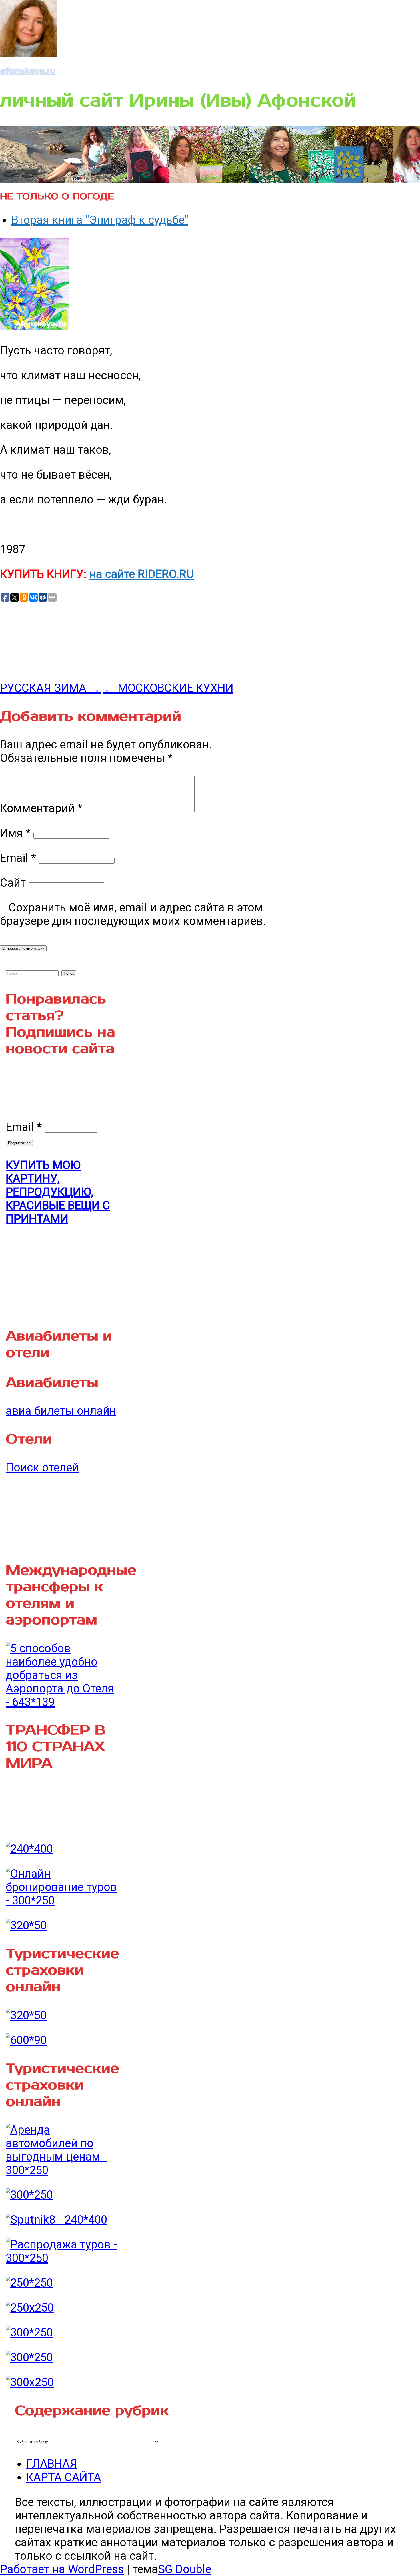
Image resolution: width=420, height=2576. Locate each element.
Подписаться (19, 1143)
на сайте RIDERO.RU (142, 574)
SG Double (185, 2569)
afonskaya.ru (28, 71)
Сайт (13, 883)
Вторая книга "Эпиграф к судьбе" (100, 220)
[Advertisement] (43, 641)
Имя (15, 833)
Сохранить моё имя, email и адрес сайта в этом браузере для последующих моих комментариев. (133, 914)
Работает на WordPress (62, 2569)
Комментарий (41, 808)
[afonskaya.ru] (28, 53)
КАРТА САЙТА (64, 2477)
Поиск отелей (42, 1468)
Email (18, 858)
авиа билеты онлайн (61, 1411)
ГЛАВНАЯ (52, 2464)
